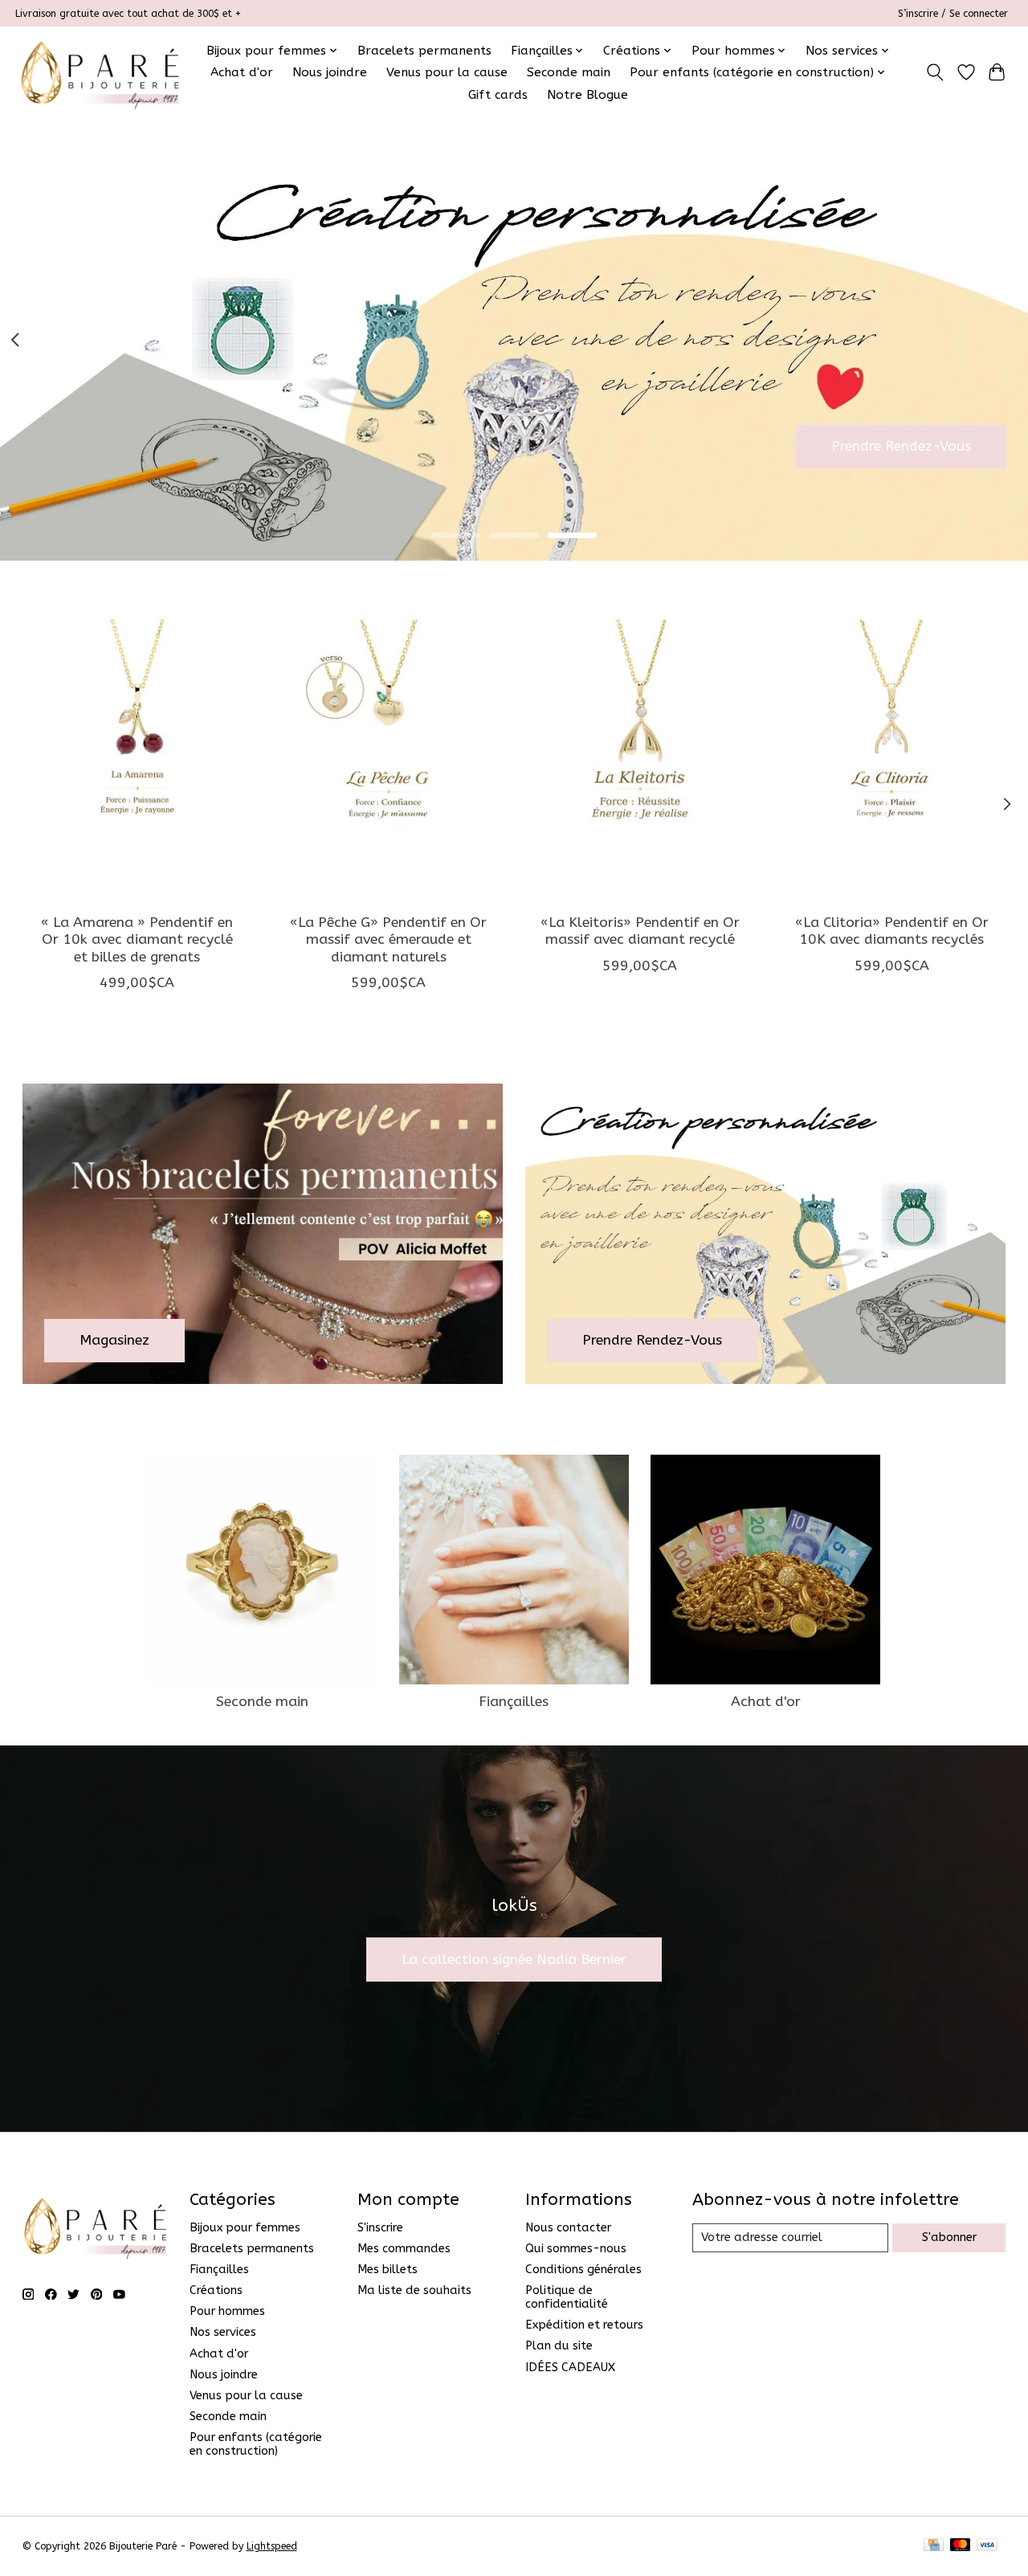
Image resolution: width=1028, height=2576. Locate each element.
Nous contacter (568, 2228)
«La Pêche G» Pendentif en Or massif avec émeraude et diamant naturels (388, 939)
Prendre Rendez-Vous (901, 446)
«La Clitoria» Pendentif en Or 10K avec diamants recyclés (891, 931)
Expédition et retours (584, 2325)
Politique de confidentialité (567, 2297)
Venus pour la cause (447, 72)
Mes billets (388, 2270)
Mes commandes (404, 2249)
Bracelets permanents (424, 51)
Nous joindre (330, 72)
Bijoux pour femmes (245, 2228)
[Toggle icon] (934, 72)
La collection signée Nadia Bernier (514, 1960)
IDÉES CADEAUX (570, 2368)
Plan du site (559, 2346)
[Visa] (987, 2546)
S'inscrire (380, 2228)
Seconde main (569, 72)
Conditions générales (583, 2270)
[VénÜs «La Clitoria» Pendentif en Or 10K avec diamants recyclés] (891, 749)
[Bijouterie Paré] (100, 72)
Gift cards (498, 95)
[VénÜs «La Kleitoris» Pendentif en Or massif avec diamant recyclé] (640, 749)
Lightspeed (272, 2546)
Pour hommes (227, 2311)
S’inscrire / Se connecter (953, 14)
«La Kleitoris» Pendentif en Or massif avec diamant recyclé (639, 931)
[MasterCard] (961, 2546)
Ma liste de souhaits (414, 2290)
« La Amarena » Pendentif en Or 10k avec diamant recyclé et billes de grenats (137, 939)
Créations (216, 2290)
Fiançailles (514, 1702)
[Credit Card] (934, 2546)
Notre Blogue (587, 95)
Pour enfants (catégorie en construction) (256, 2444)
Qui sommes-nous (576, 2249)
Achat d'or (242, 72)
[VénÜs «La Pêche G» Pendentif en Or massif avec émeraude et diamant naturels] (389, 749)
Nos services (223, 2332)
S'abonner (949, 2237)
